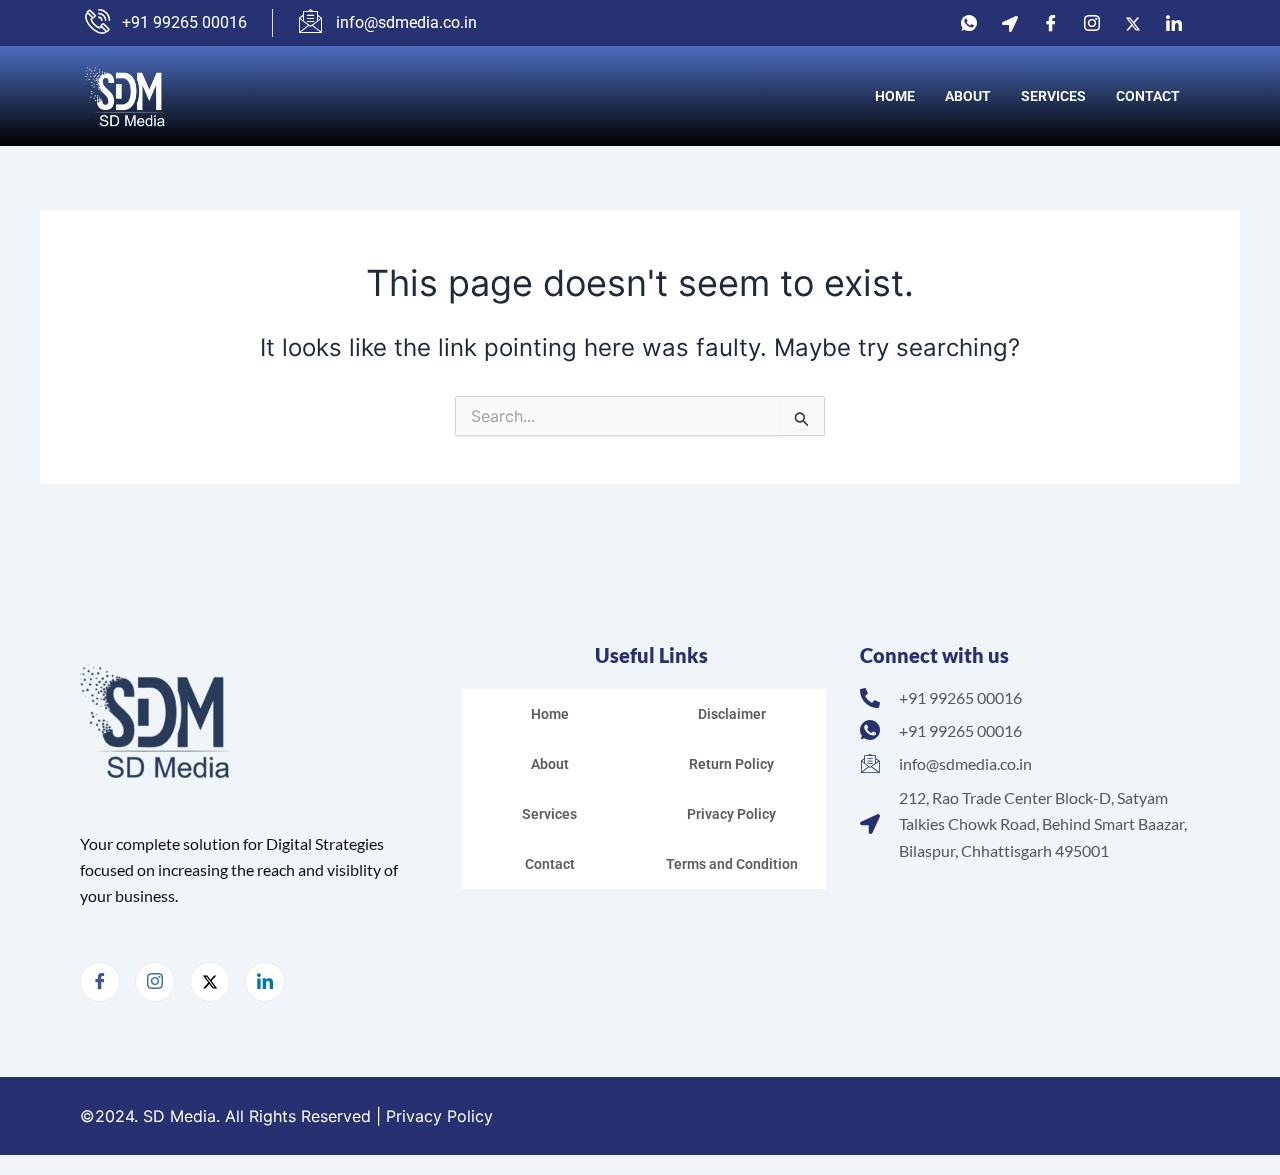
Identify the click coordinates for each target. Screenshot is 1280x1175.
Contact (1148, 96)
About (968, 96)
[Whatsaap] (969, 23)
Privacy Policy (731, 814)
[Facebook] (1051, 23)
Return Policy (731, 764)
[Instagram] (1092, 23)
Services (1053, 96)
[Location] (1010, 23)
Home (895, 96)
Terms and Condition (732, 864)
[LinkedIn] (1174, 23)
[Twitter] (1133, 23)
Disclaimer (732, 714)
